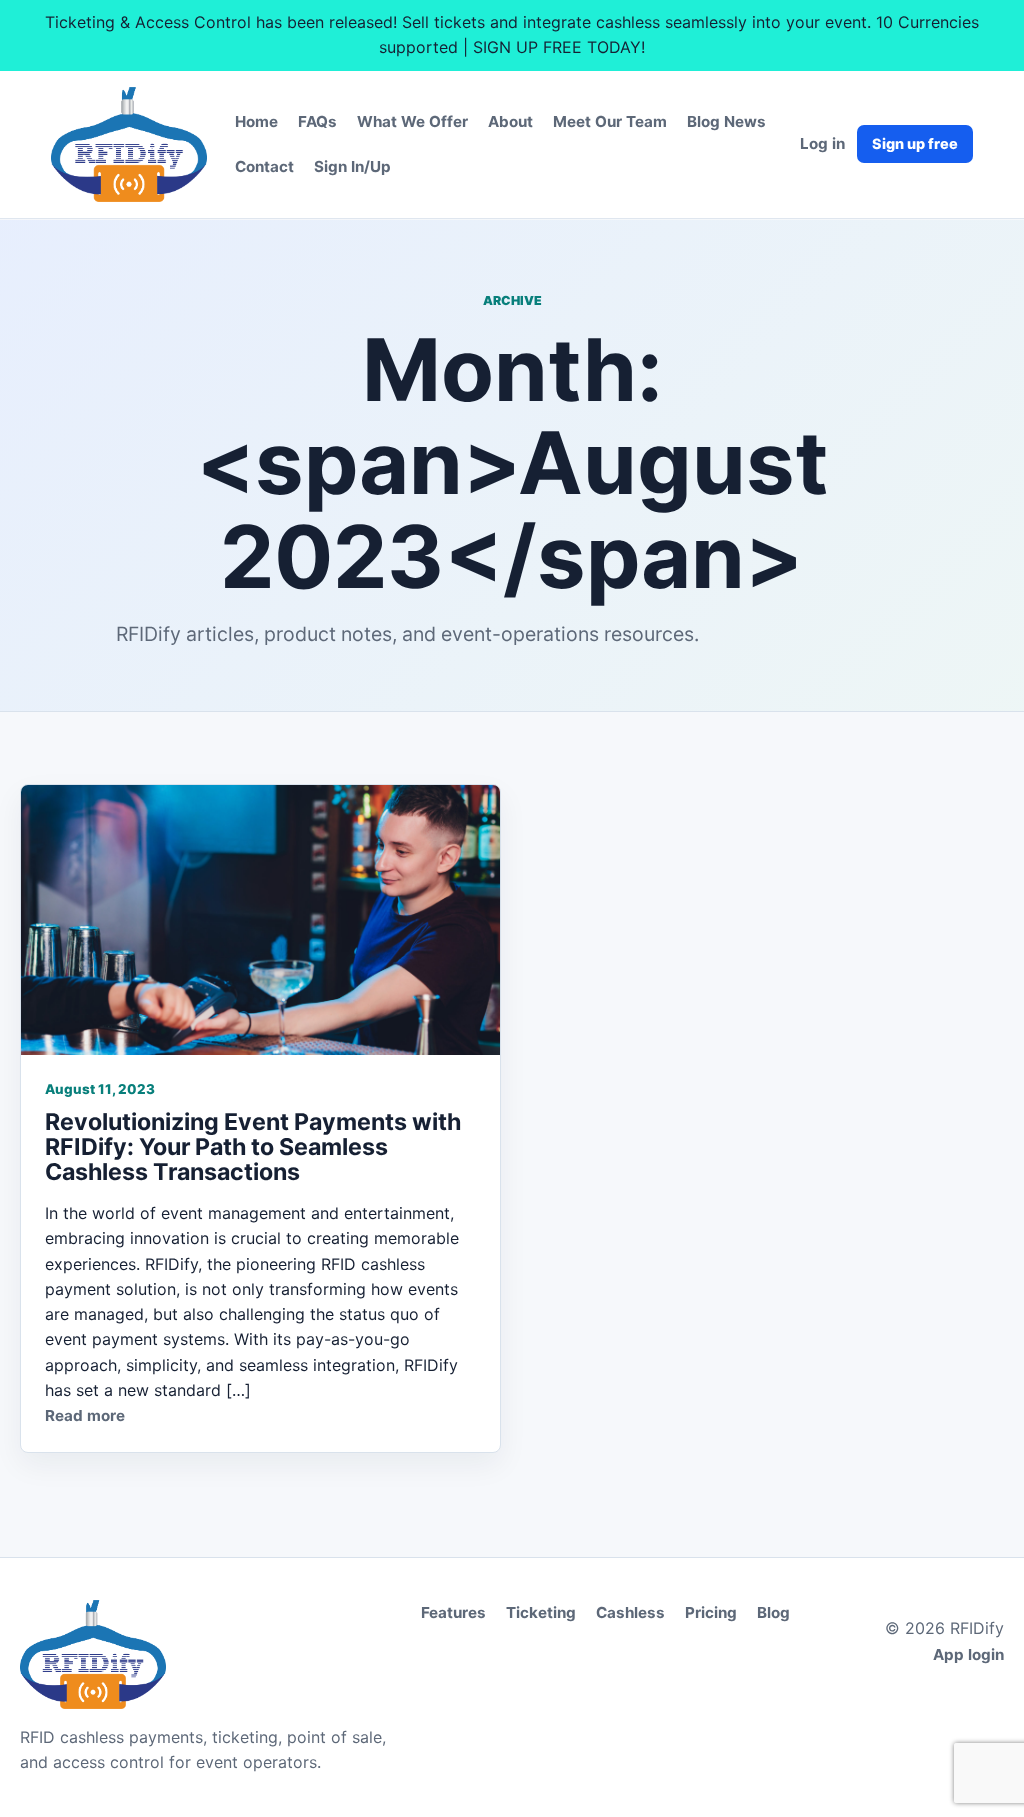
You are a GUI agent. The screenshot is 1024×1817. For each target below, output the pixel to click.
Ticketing (541, 1612)
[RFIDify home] (129, 145)
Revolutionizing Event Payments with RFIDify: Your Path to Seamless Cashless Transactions (253, 1147)
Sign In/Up (352, 166)
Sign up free (915, 143)
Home (256, 121)
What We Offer (412, 121)
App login (968, 1654)
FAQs (317, 121)
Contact (264, 166)
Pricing (711, 1612)
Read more (85, 1415)
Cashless (630, 1612)
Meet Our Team (610, 121)
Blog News (726, 121)
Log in (822, 143)
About (510, 121)
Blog (773, 1612)
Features (453, 1612)
